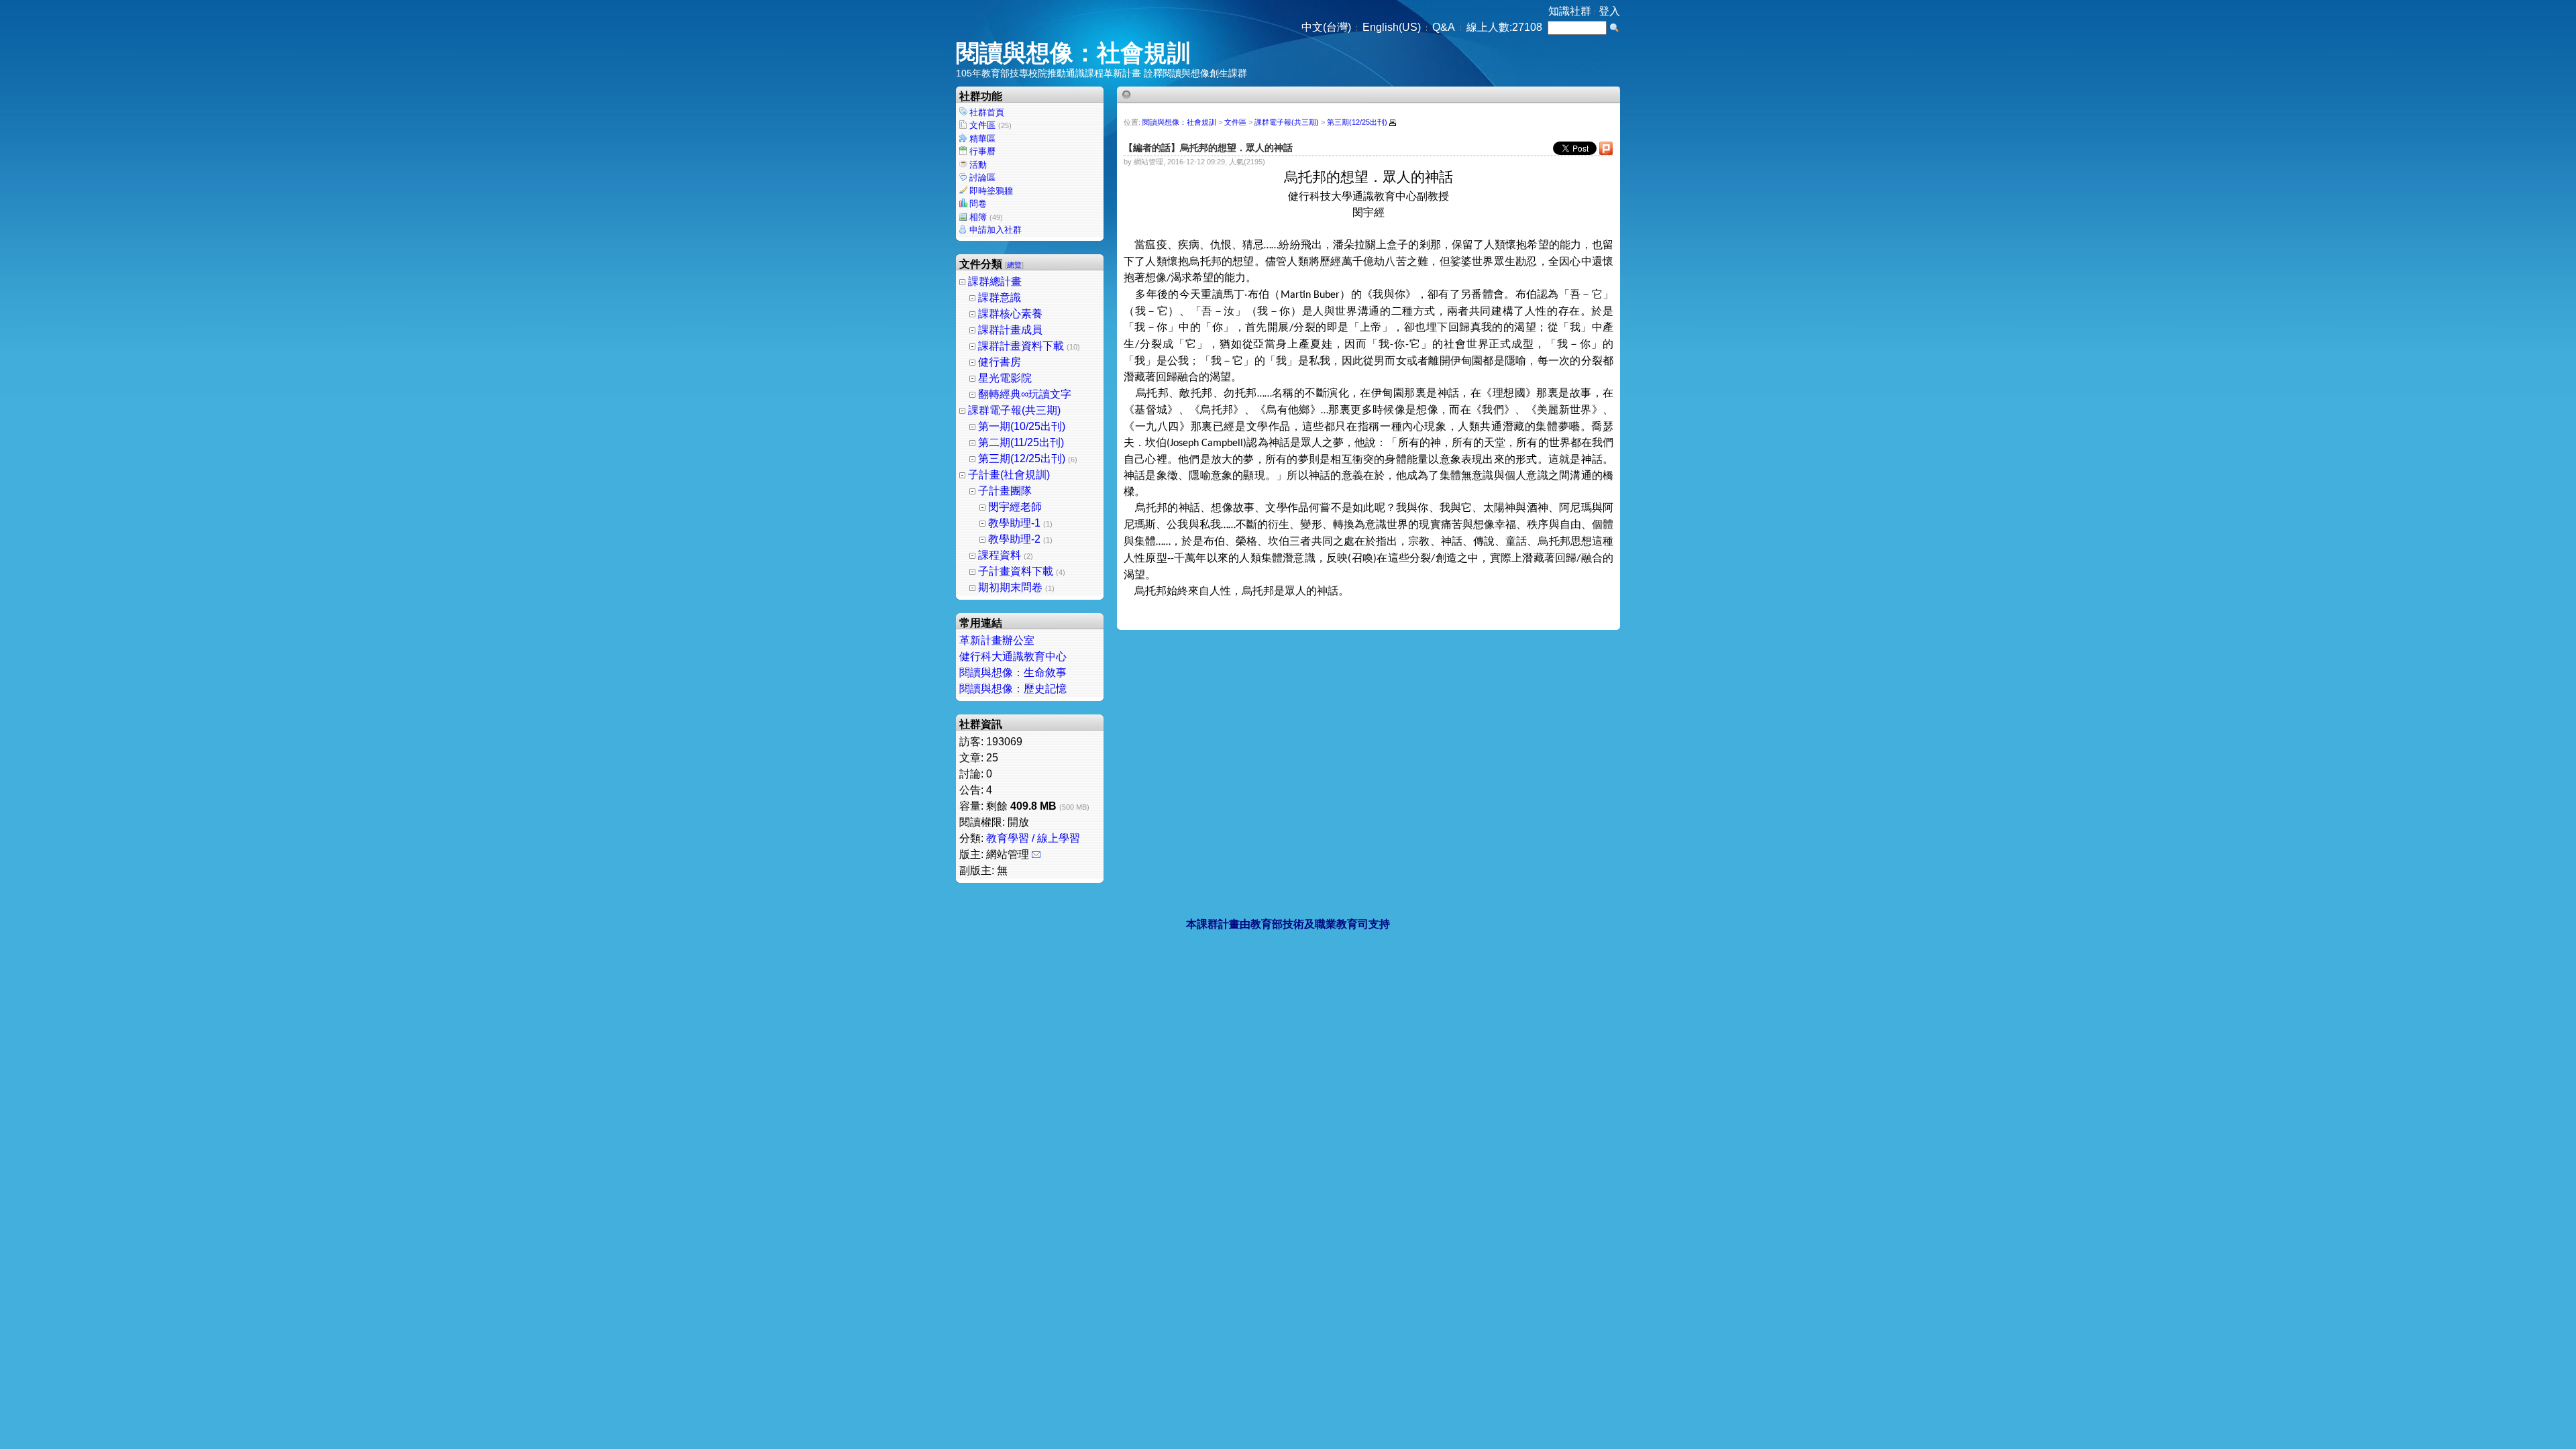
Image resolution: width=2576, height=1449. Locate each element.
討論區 (982, 177)
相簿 (986, 217)
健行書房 (1000, 362)
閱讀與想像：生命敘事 (1013, 673)
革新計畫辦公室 (997, 640)
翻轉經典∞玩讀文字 (1025, 394)
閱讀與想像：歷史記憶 (1013, 689)
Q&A (1444, 27)
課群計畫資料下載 (1021, 346)
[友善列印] (1393, 123)
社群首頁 (987, 112)
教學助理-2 (1014, 539)
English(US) (1392, 27)
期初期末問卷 (1010, 587)
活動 (978, 165)
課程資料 (1000, 555)
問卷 (978, 204)
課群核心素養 (1010, 314)
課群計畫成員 (1010, 330)
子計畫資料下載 (1016, 571)
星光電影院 (1005, 378)
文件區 (990, 125)
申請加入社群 (996, 230)
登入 (1609, 11)
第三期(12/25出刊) (1022, 459)
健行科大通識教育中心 (1013, 656)
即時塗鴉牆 (991, 191)
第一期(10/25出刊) (1022, 426)
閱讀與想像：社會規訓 (1073, 53)
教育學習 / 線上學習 (1033, 838)
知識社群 (1570, 11)
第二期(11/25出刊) (1021, 442)
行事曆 (982, 151)
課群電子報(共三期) (1014, 410)
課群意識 (1000, 298)
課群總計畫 (995, 281)
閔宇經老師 (1015, 507)
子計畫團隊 (1005, 491)
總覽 (1014, 265)
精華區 (982, 139)
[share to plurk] (1606, 152)
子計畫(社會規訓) (1009, 475)
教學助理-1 (1014, 523)
